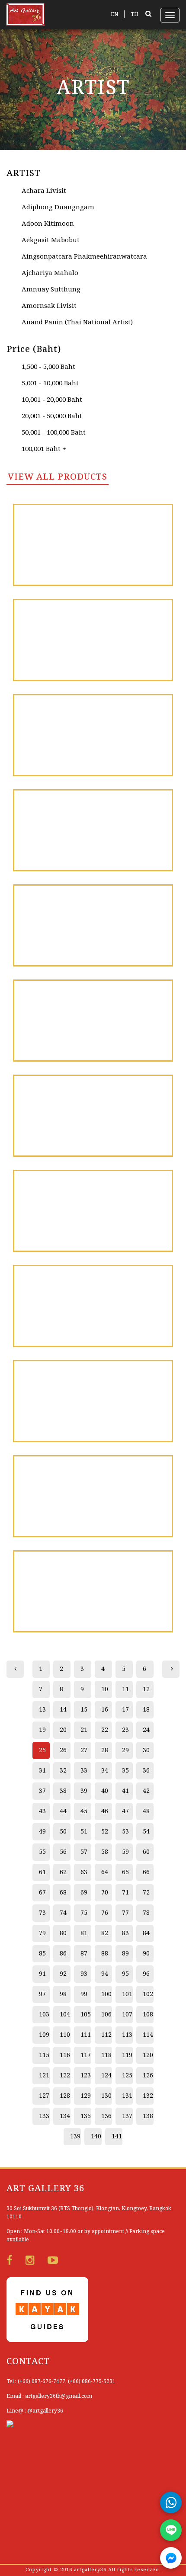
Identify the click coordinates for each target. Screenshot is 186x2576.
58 (105, 1852)
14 (63, 1710)
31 (42, 1771)
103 (44, 2015)
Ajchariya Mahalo (50, 273)
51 (84, 1832)
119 (127, 2055)
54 (146, 1832)
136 (106, 2116)
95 (125, 1974)
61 (42, 1872)
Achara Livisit (44, 191)
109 (44, 2035)
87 (84, 1954)
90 (146, 1954)
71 (125, 1893)
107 (127, 2015)
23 (125, 1730)
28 (105, 1750)
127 (44, 2096)
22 (105, 1730)
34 (105, 1771)
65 (125, 1872)
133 (44, 2116)
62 (63, 1872)
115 (44, 2055)
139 (75, 2137)
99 (84, 1994)
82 (105, 1933)
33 (84, 1771)
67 (42, 1893)
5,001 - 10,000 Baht (50, 384)
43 (42, 1811)
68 (63, 1893)
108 (148, 2015)
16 (105, 1710)
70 (105, 1893)
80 (63, 1933)
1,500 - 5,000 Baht (48, 367)
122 (65, 2076)
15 (84, 1710)
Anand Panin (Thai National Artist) (77, 323)
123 (86, 2076)
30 (146, 1750)
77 (125, 1913)
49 (42, 1832)
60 (146, 1852)
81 (84, 1933)
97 (42, 1994)
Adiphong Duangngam (58, 208)
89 (125, 1954)
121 (44, 2076)
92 (63, 1974)
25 (42, 1750)
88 (105, 1954)
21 (84, 1730)
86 (63, 1954)
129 (86, 2096)
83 (125, 1933)
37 (42, 1791)
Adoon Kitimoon (48, 224)
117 (86, 2055)
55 (42, 1852)
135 (86, 2116)
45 (84, 1811)
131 (127, 2096)
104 (65, 2015)
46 (105, 1811)
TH (135, 14)
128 (65, 2096)
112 (106, 2035)
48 (146, 1811)
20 (63, 1730)
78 (146, 1913)
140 (96, 2137)
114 (148, 2035)
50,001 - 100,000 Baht (54, 433)
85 (42, 1954)
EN (114, 14)
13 (42, 1710)
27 (84, 1750)
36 (146, 1771)
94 (105, 1974)
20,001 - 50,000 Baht (52, 416)
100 (106, 1994)
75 (84, 1913)
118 (106, 2055)
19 (42, 1730)
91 (42, 1974)
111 (86, 2035)
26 (63, 1750)
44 (63, 1811)
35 (125, 1771)
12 (146, 1690)
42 (146, 1791)
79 (42, 1933)
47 (125, 1811)
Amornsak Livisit (49, 306)
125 (127, 2076)
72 (146, 1893)
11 (125, 1690)
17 (125, 1710)
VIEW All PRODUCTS (58, 477)
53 (125, 1832)
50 (63, 1832)
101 (127, 1994)
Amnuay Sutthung (51, 290)
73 (42, 1913)
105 (86, 2015)
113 (127, 2035)
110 (65, 2035)
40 (105, 1791)
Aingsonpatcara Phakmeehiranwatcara (84, 257)
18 (146, 1710)
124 (106, 2076)
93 (84, 1974)
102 (148, 1994)
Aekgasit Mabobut (51, 240)
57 (84, 1852)
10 (105, 1690)
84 (146, 1933)
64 (105, 1872)
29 (125, 1750)
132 (148, 2096)
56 (63, 1852)
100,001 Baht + (44, 449)
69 (84, 1893)
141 (117, 2137)
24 (146, 1730)
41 (125, 1791)
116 (65, 2055)
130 (106, 2096)
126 (148, 2076)
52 (105, 1832)
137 (127, 2116)
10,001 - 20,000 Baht (52, 400)
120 (148, 2055)
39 (84, 1791)
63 (84, 1872)
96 (146, 1974)
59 (125, 1852)
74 (63, 1913)
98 (63, 1994)
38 (63, 1791)
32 (63, 1771)
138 (148, 2116)
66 (146, 1872)
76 (105, 1913)
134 (65, 2116)
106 (106, 2015)
